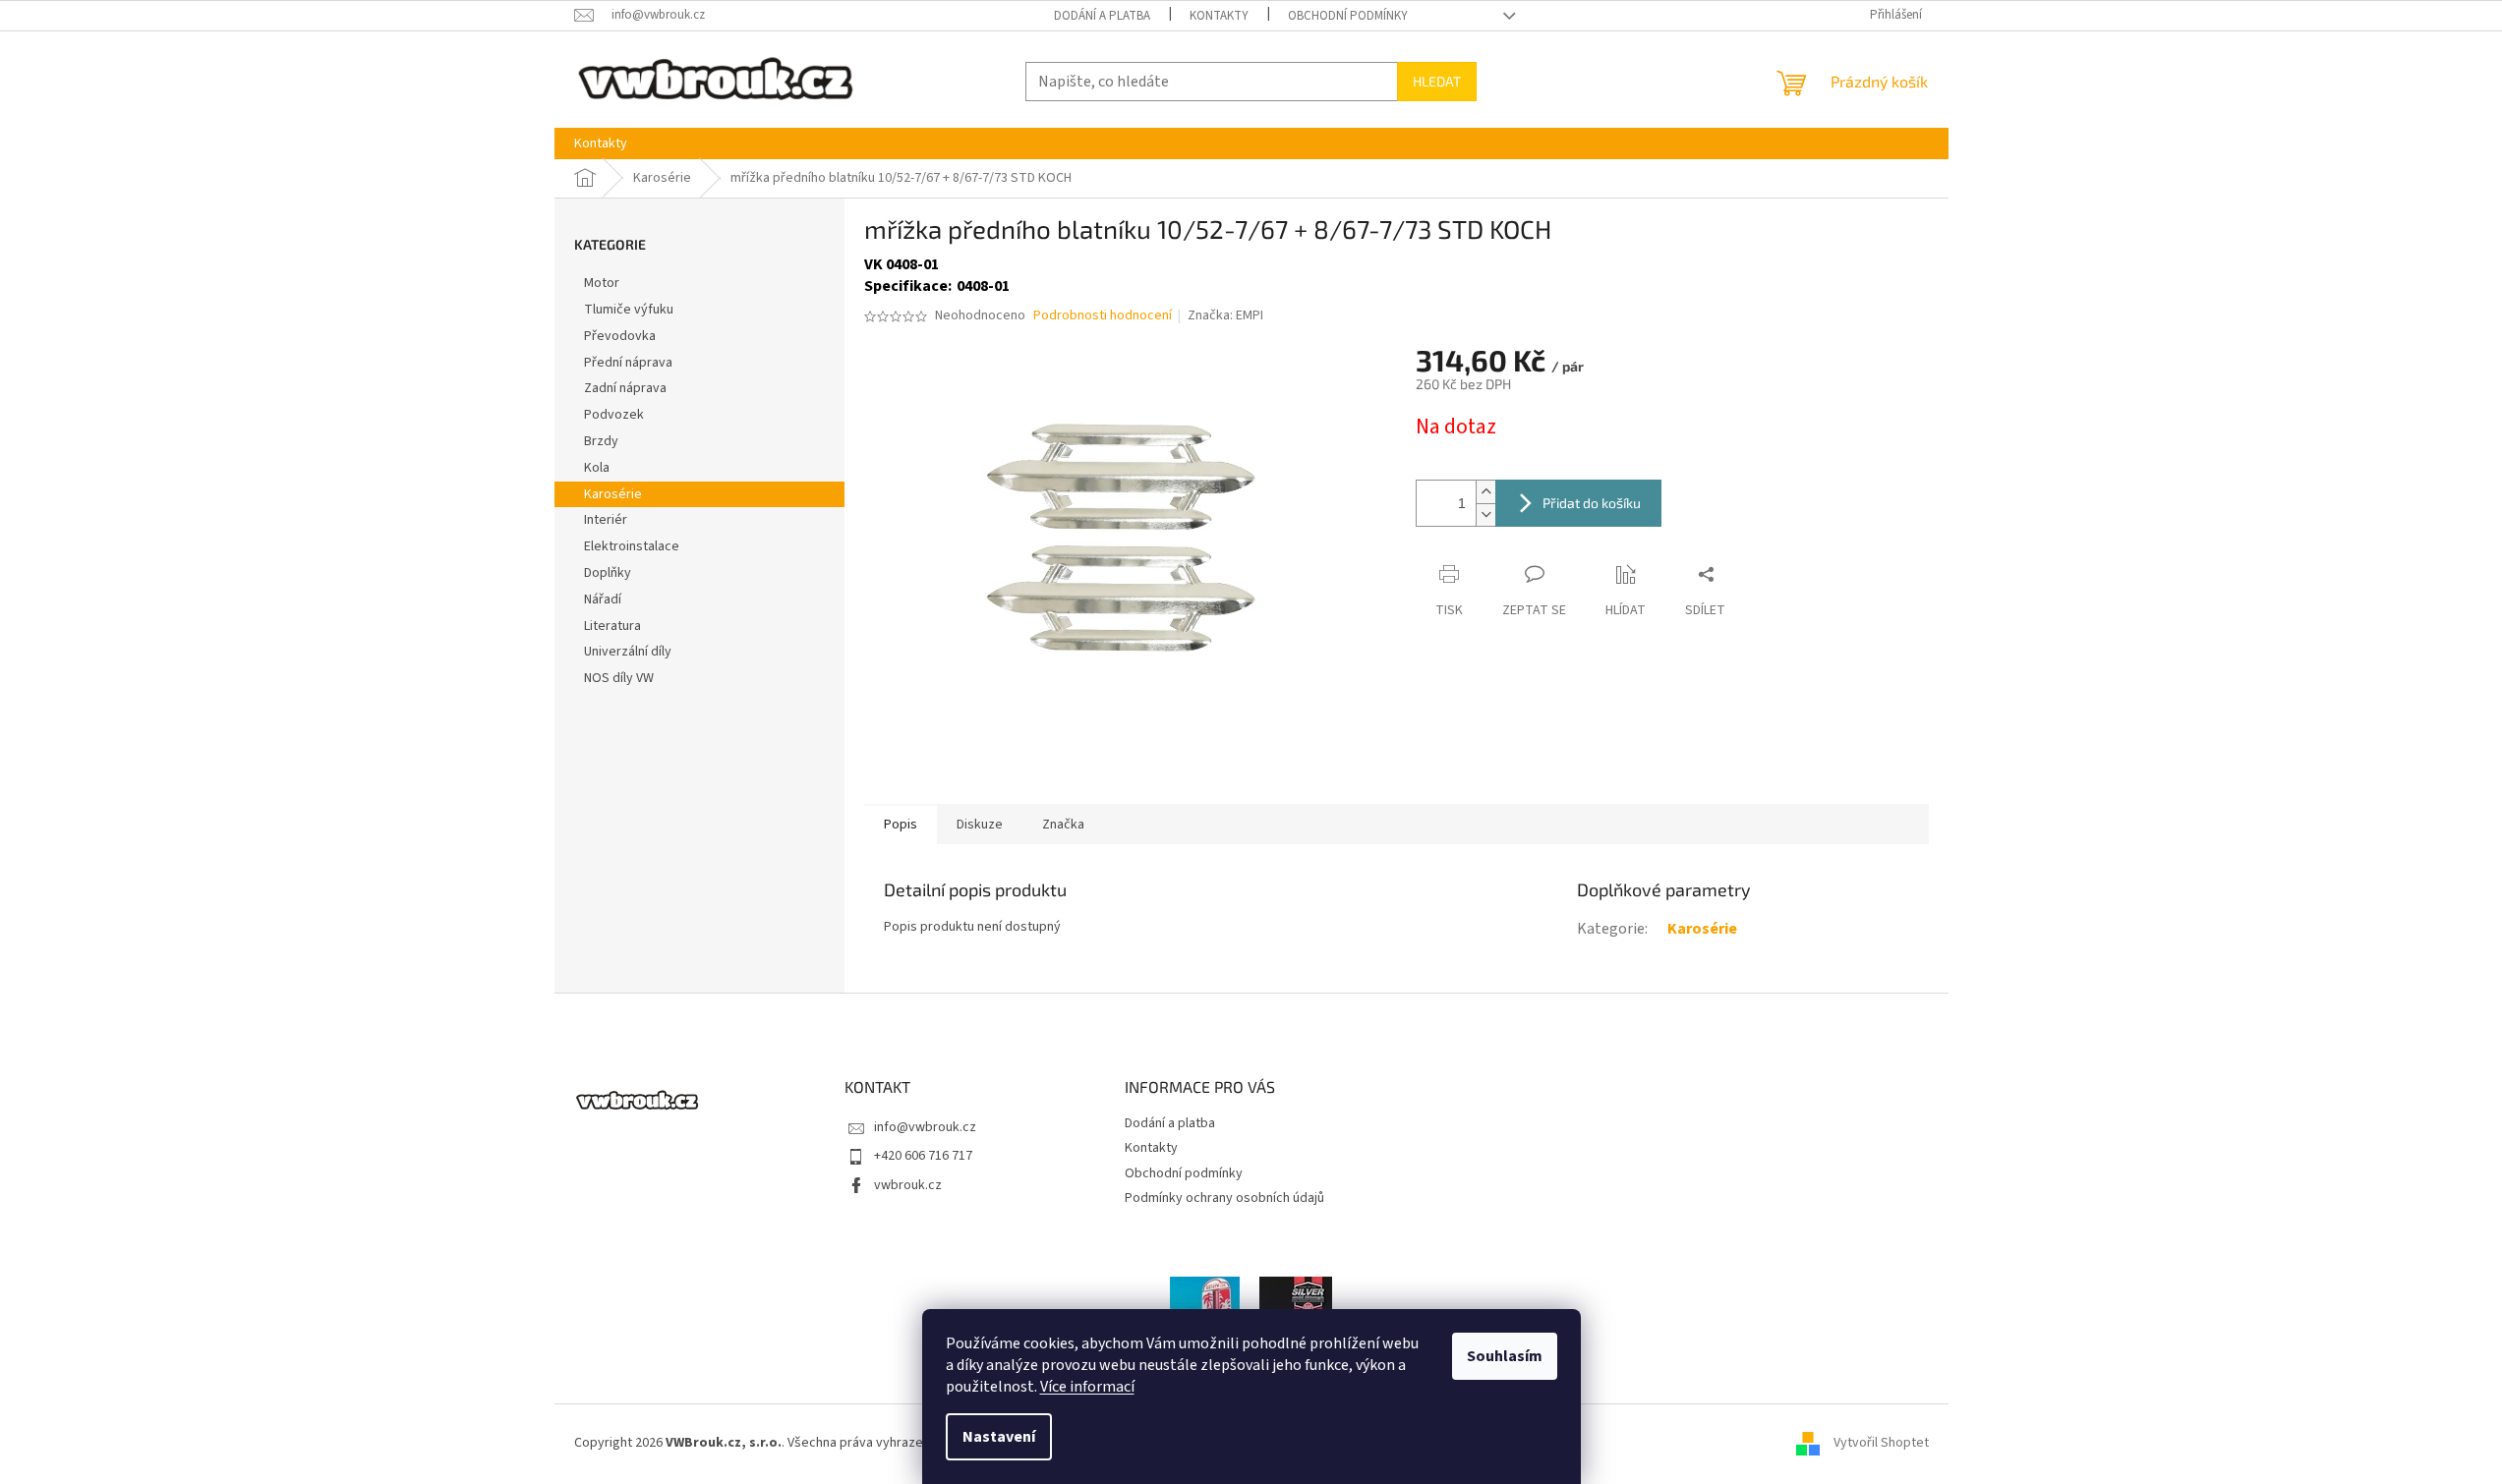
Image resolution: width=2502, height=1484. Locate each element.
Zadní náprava (625, 388)
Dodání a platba (1102, 16)
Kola (597, 468)
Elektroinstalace (632, 546)
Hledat (1437, 81)
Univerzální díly (628, 652)
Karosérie (613, 494)
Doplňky (608, 573)
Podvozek (614, 415)
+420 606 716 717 (923, 1156)
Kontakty (1219, 16)
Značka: (1225, 315)
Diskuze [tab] (980, 825)
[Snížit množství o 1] (1485, 514)
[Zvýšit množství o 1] (1485, 492)
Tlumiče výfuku (629, 310)
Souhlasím (1505, 1356)
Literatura (612, 626)
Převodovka (620, 336)
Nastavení (999, 1437)
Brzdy (601, 441)
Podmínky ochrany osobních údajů (1224, 1198)
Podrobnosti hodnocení (1103, 316)
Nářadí (603, 599)
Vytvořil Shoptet (1881, 1443)
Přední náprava (628, 363)
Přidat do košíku (1592, 503)
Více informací (1087, 1387)
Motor (602, 283)
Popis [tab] (901, 825)
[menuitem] (601, 143)
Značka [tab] (1063, 825)
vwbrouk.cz (908, 1185)
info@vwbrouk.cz (925, 1127)
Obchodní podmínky (1348, 16)
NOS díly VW (619, 678)
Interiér (606, 520)
